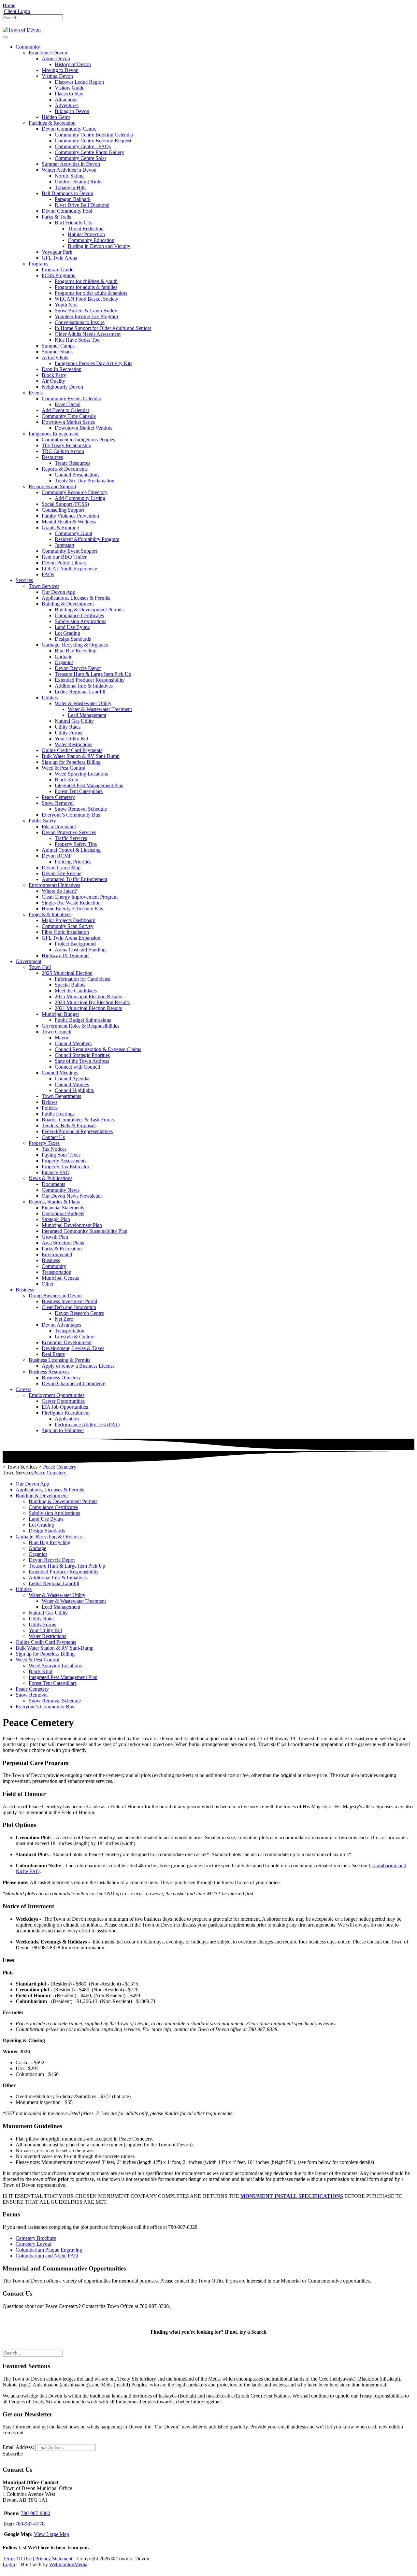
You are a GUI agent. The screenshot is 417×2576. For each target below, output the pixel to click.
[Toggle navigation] (5, 37)
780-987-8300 (36, 2513)
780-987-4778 (30, 2524)
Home (9, 5)
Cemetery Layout (34, 2244)
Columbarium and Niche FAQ (47, 2256)
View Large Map (51, 2534)
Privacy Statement (54, 2559)
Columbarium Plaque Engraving (49, 2250)
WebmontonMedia (68, 2564)
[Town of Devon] (22, 30)
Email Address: (18, 2447)
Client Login (17, 11)
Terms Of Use (17, 2559)
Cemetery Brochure (36, 2238)
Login (9, 2564)
